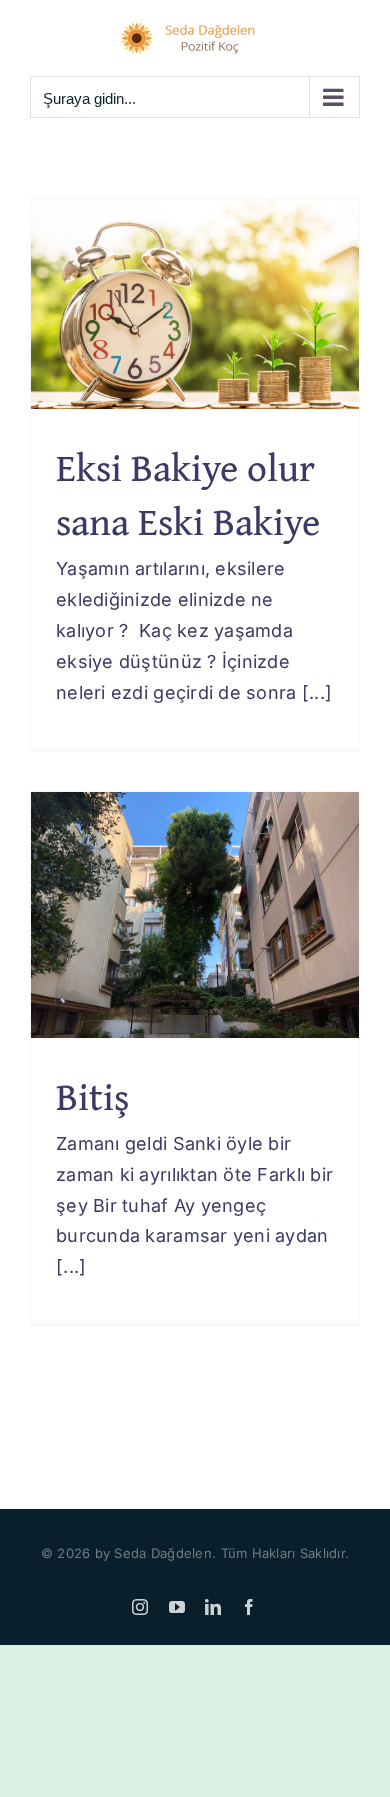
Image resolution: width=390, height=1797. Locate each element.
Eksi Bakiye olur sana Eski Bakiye (188, 494)
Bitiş (92, 1095)
